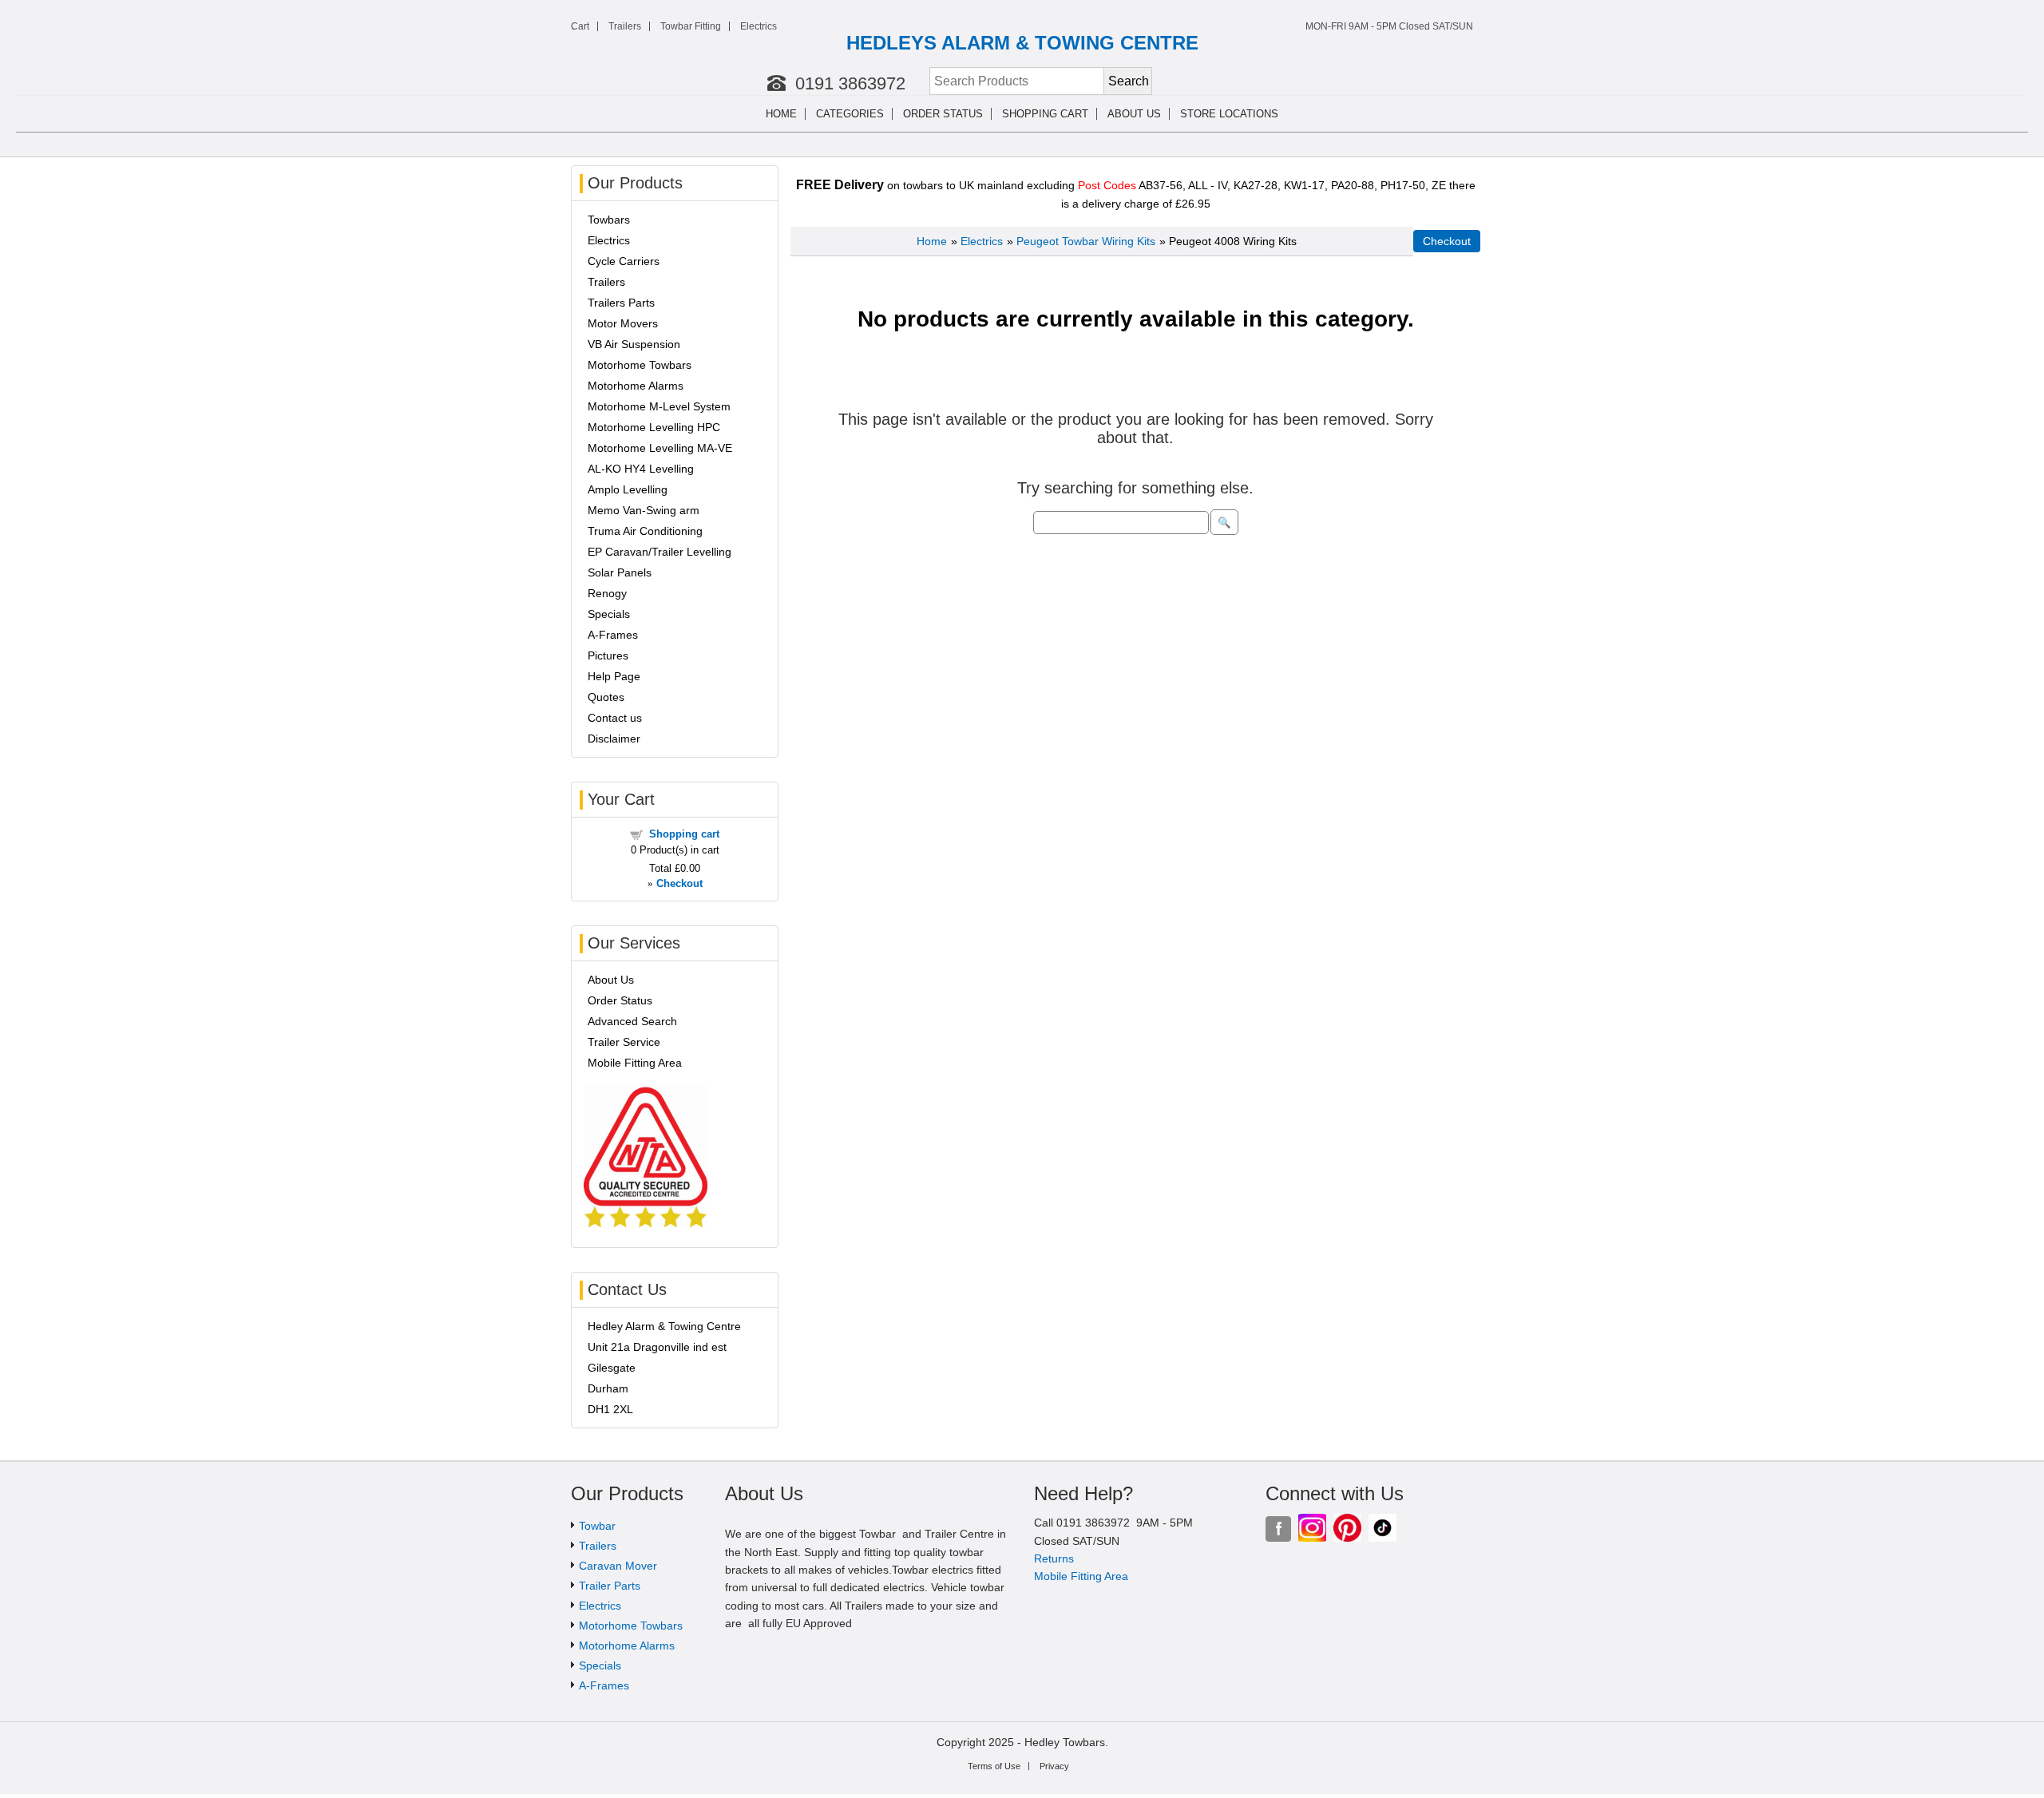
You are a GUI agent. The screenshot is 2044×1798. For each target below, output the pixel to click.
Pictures (608, 655)
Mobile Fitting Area (635, 1063)
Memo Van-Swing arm (644, 510)
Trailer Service (624, 1042)
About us (1134, 114)
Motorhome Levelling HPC (654, 427)
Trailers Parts (621, 303)
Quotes (606, 697)
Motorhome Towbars (640, 365)
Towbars (609, 220)
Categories (850, 114)
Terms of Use (994, 1766)
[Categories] (894, 114)
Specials (609, 614)
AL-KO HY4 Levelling (641, 469)
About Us (611, 980)
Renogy (607, 593)
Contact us (615, 718)
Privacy (1054, 1766)
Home (781, 114)
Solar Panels (620, 572)
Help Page (614, 676)
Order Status (943, 114)
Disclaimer (614, 739)
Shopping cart (1045, 114)
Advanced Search (632, 1021)
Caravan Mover (618, 1566)
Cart (580, 26)
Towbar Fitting (691, 26)
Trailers (625, 26)
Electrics (759, 26)
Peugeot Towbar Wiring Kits (1086, 241)
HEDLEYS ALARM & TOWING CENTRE (1022, 43)
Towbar (597, 1526)
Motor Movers (623, 323)
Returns (1054, 1558)
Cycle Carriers (624, 261)
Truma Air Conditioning (645, 531)
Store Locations (1229, 114)
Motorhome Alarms (636, 386)
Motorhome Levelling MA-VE (660, 448)
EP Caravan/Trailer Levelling (660, 552)
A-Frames (613, 635)
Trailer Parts (610, 1586)
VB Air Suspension (634, 344)
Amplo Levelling (628, 489)
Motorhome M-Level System (659, 406)
